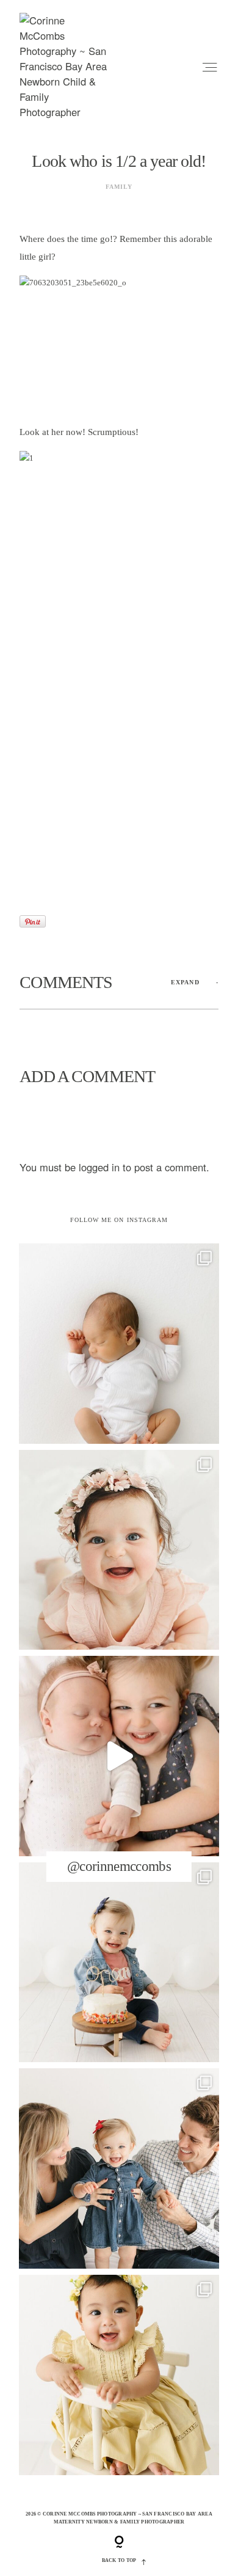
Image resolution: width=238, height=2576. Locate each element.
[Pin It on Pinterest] (33, 921)
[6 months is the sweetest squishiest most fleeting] (119, 1550)
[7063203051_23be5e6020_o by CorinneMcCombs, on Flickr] (119, 344)
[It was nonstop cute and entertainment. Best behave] (119, 1756)
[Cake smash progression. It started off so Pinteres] (119, 1963)
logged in (99, 1167)
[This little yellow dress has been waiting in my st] (119, 2375)
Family (119, 187)
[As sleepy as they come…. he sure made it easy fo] (119, 1344)
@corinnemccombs (119, 1866)
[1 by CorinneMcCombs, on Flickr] (119, 682)
